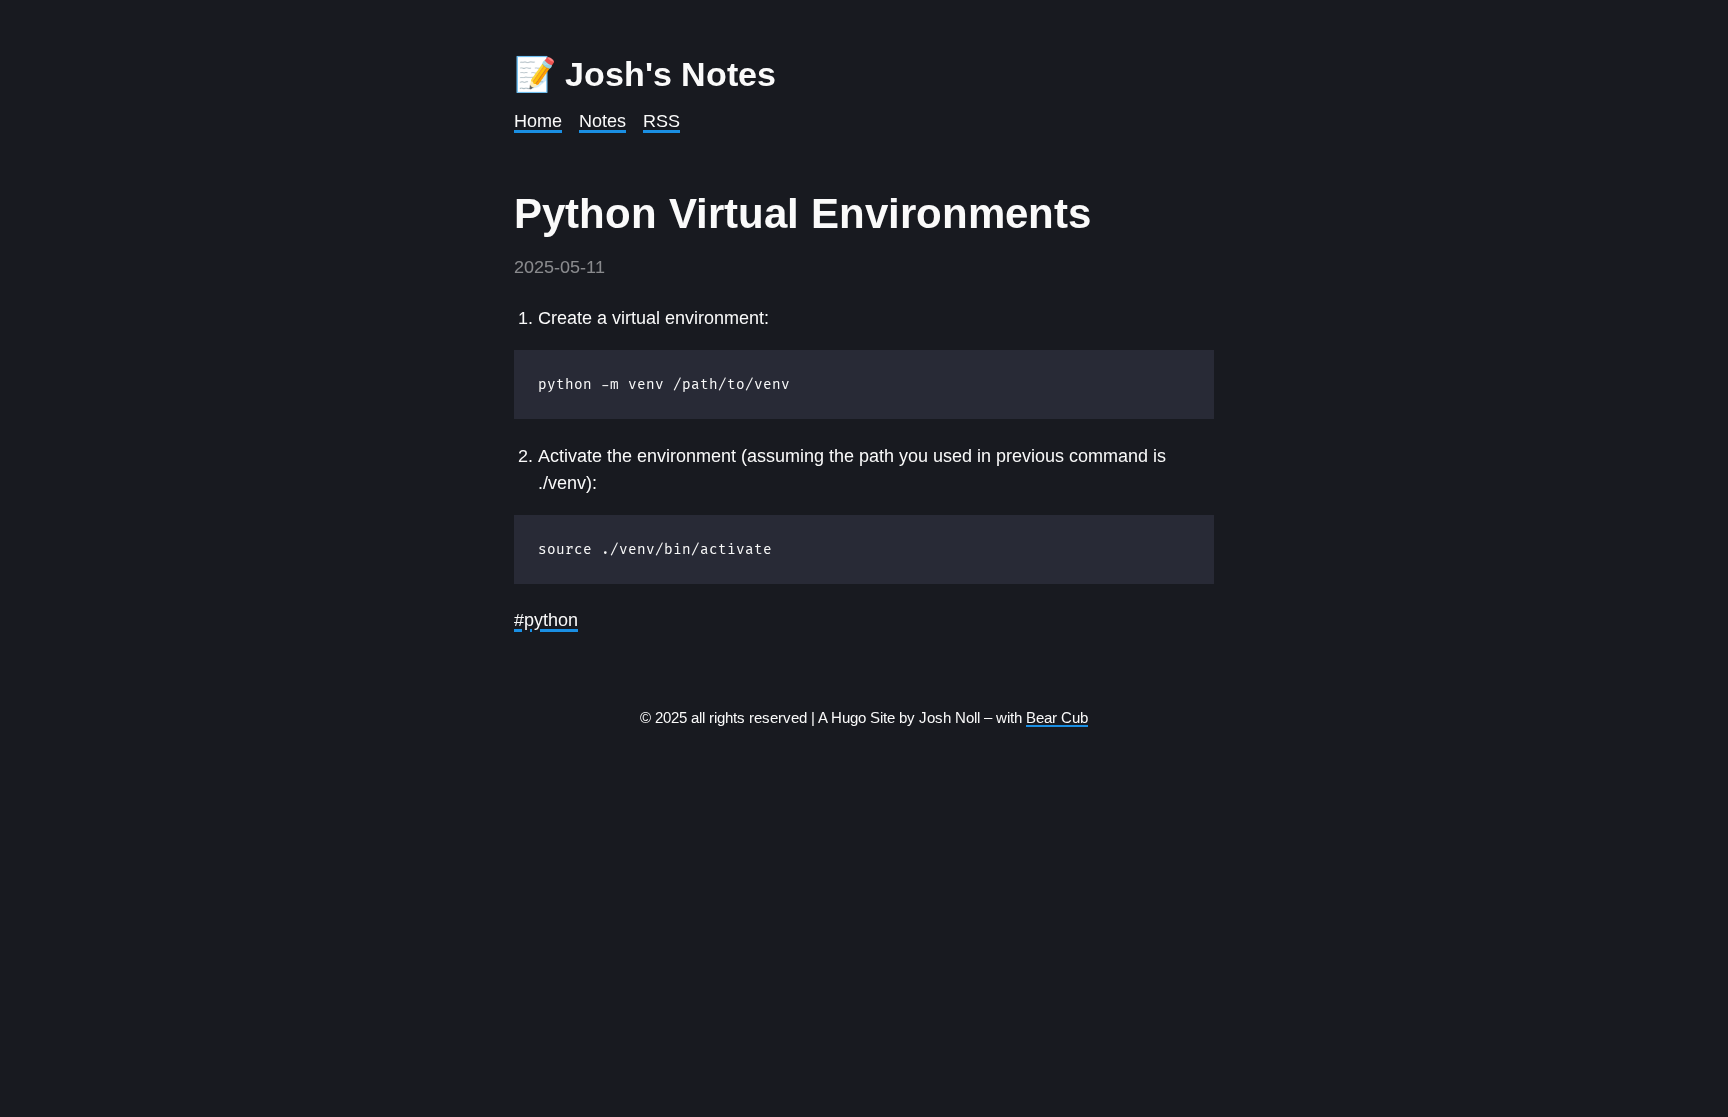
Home (538, 121)
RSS (661, 121)
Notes (602, 121)
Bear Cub (1057, 717)
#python (546, 620)
